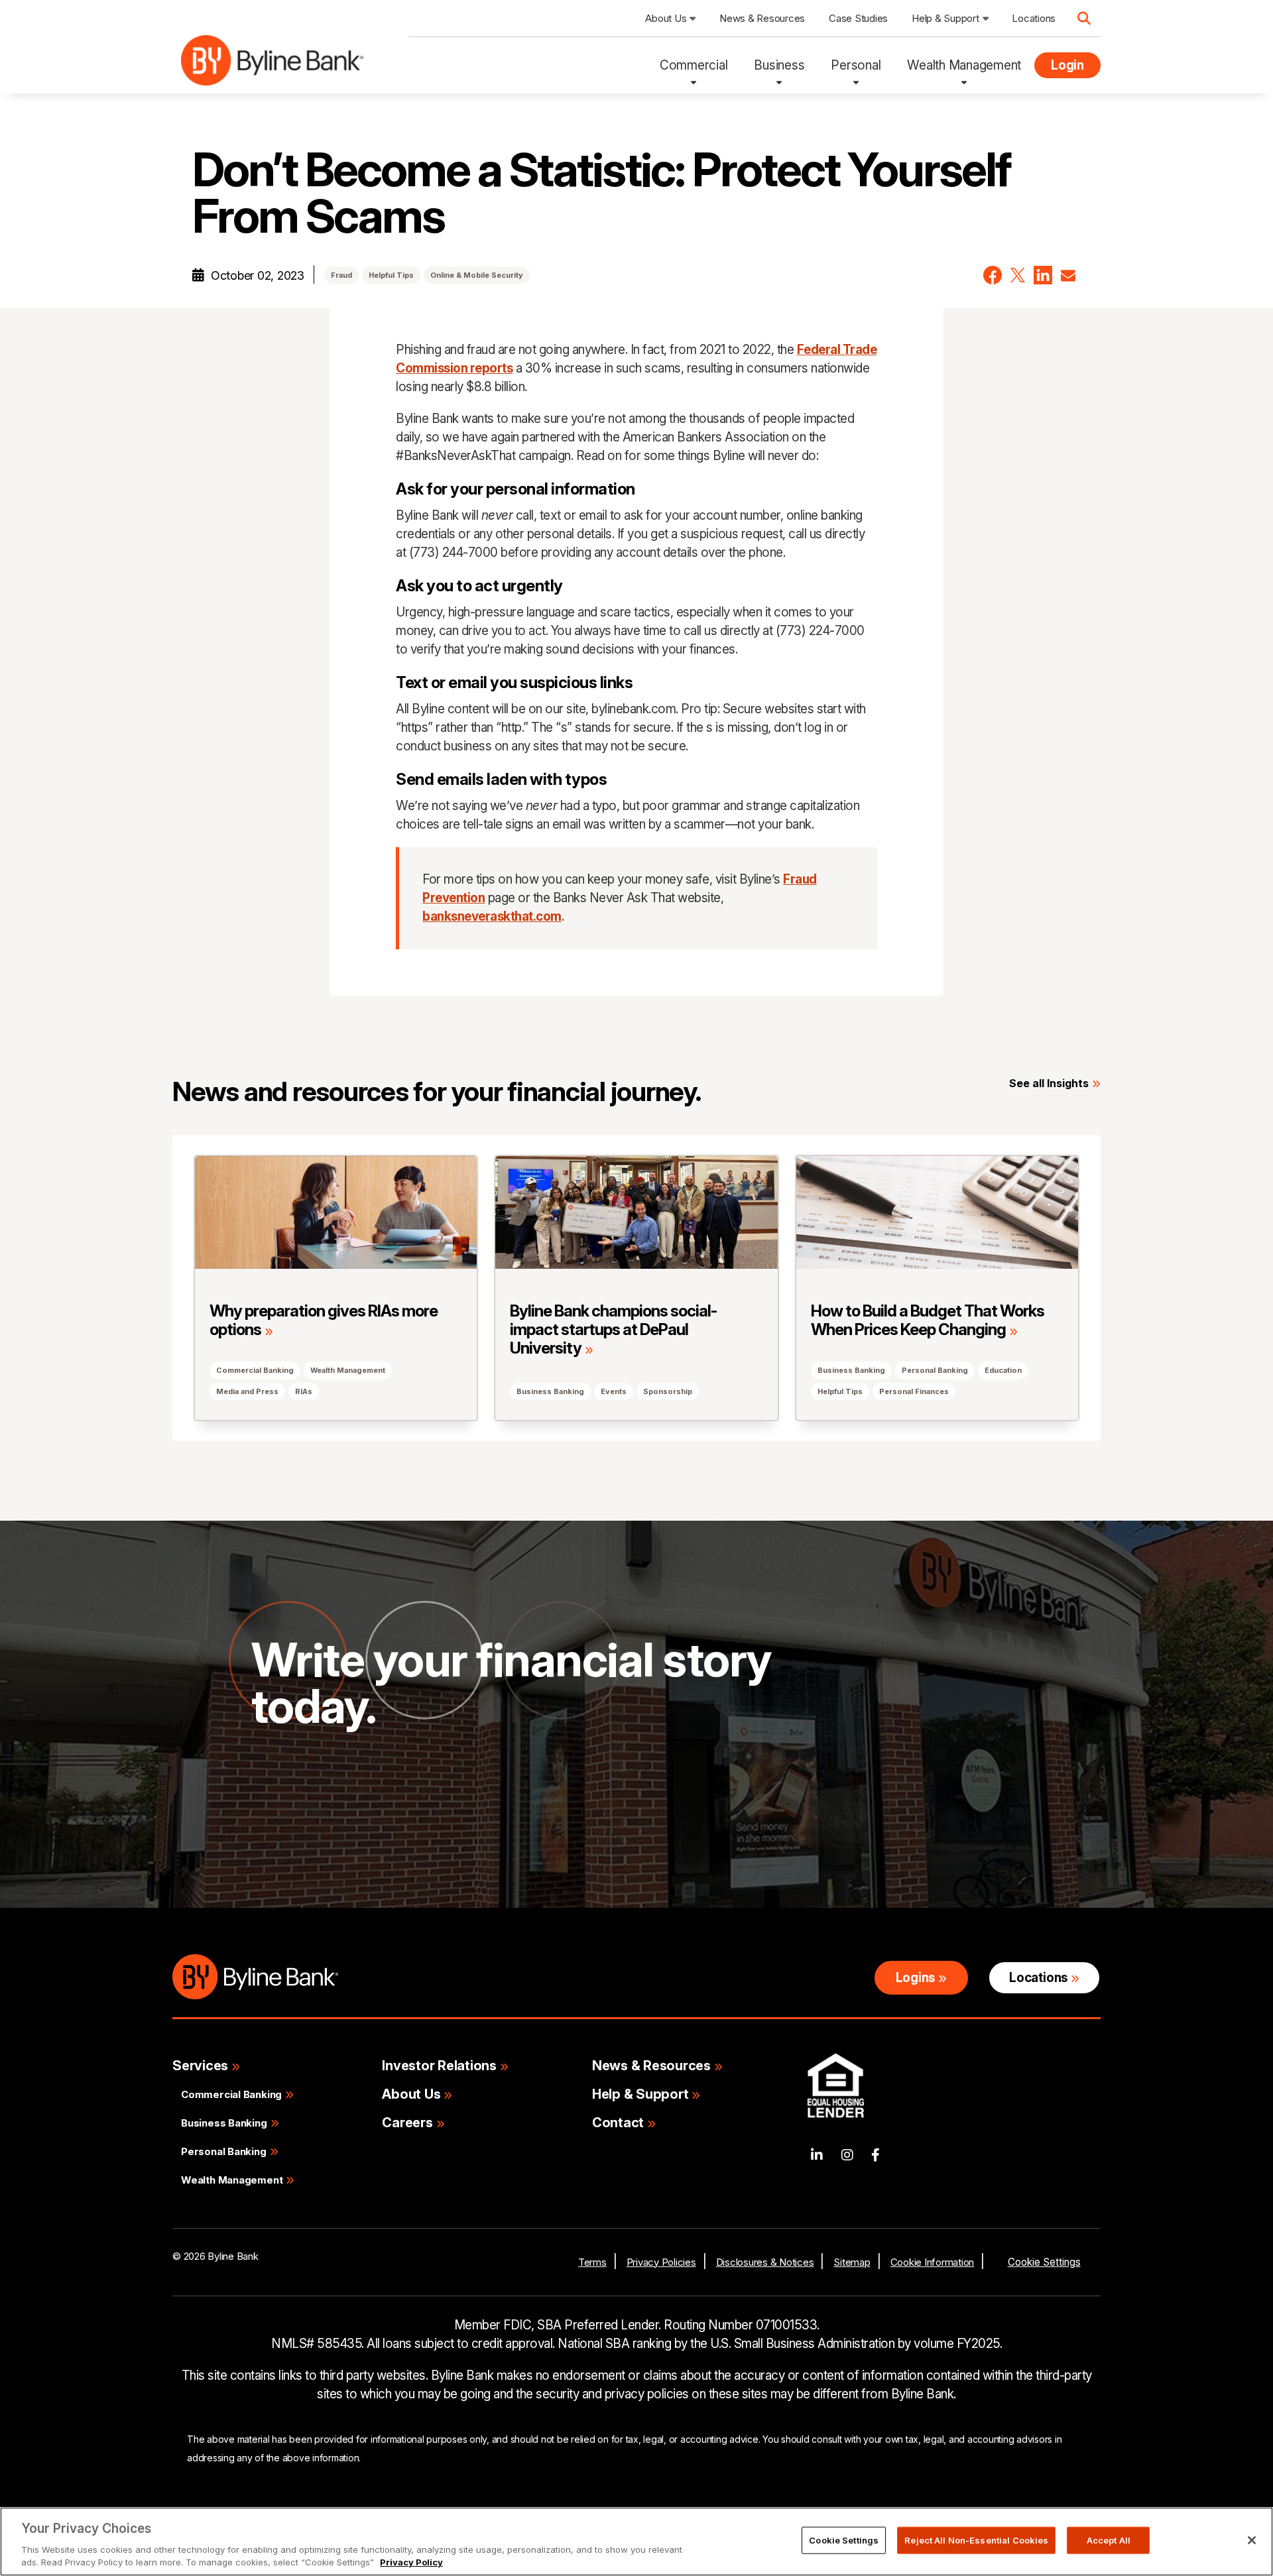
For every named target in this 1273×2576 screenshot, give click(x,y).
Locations (1038, 1978)
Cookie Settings (1044, 2262)
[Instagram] (847, 2155)
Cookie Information (933, 2262)
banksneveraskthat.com (492, 916)
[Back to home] (272, 65)
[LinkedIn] (817, 2155)
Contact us (304, 1811)
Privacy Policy (411, 2562)
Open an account (452, 1811)
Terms (592, 2262)
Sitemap (852, 2262)
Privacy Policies (661, 2262)
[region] (636, 2542)
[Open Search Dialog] (1084, 19)
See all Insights (1049, 1083)
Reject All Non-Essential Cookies (976, 2540)
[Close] (1252, 2540)
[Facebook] (876, 2155)
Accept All (1109, 2540)
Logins (916, 1978)
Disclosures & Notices (765, 2262)
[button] (993, 275)
